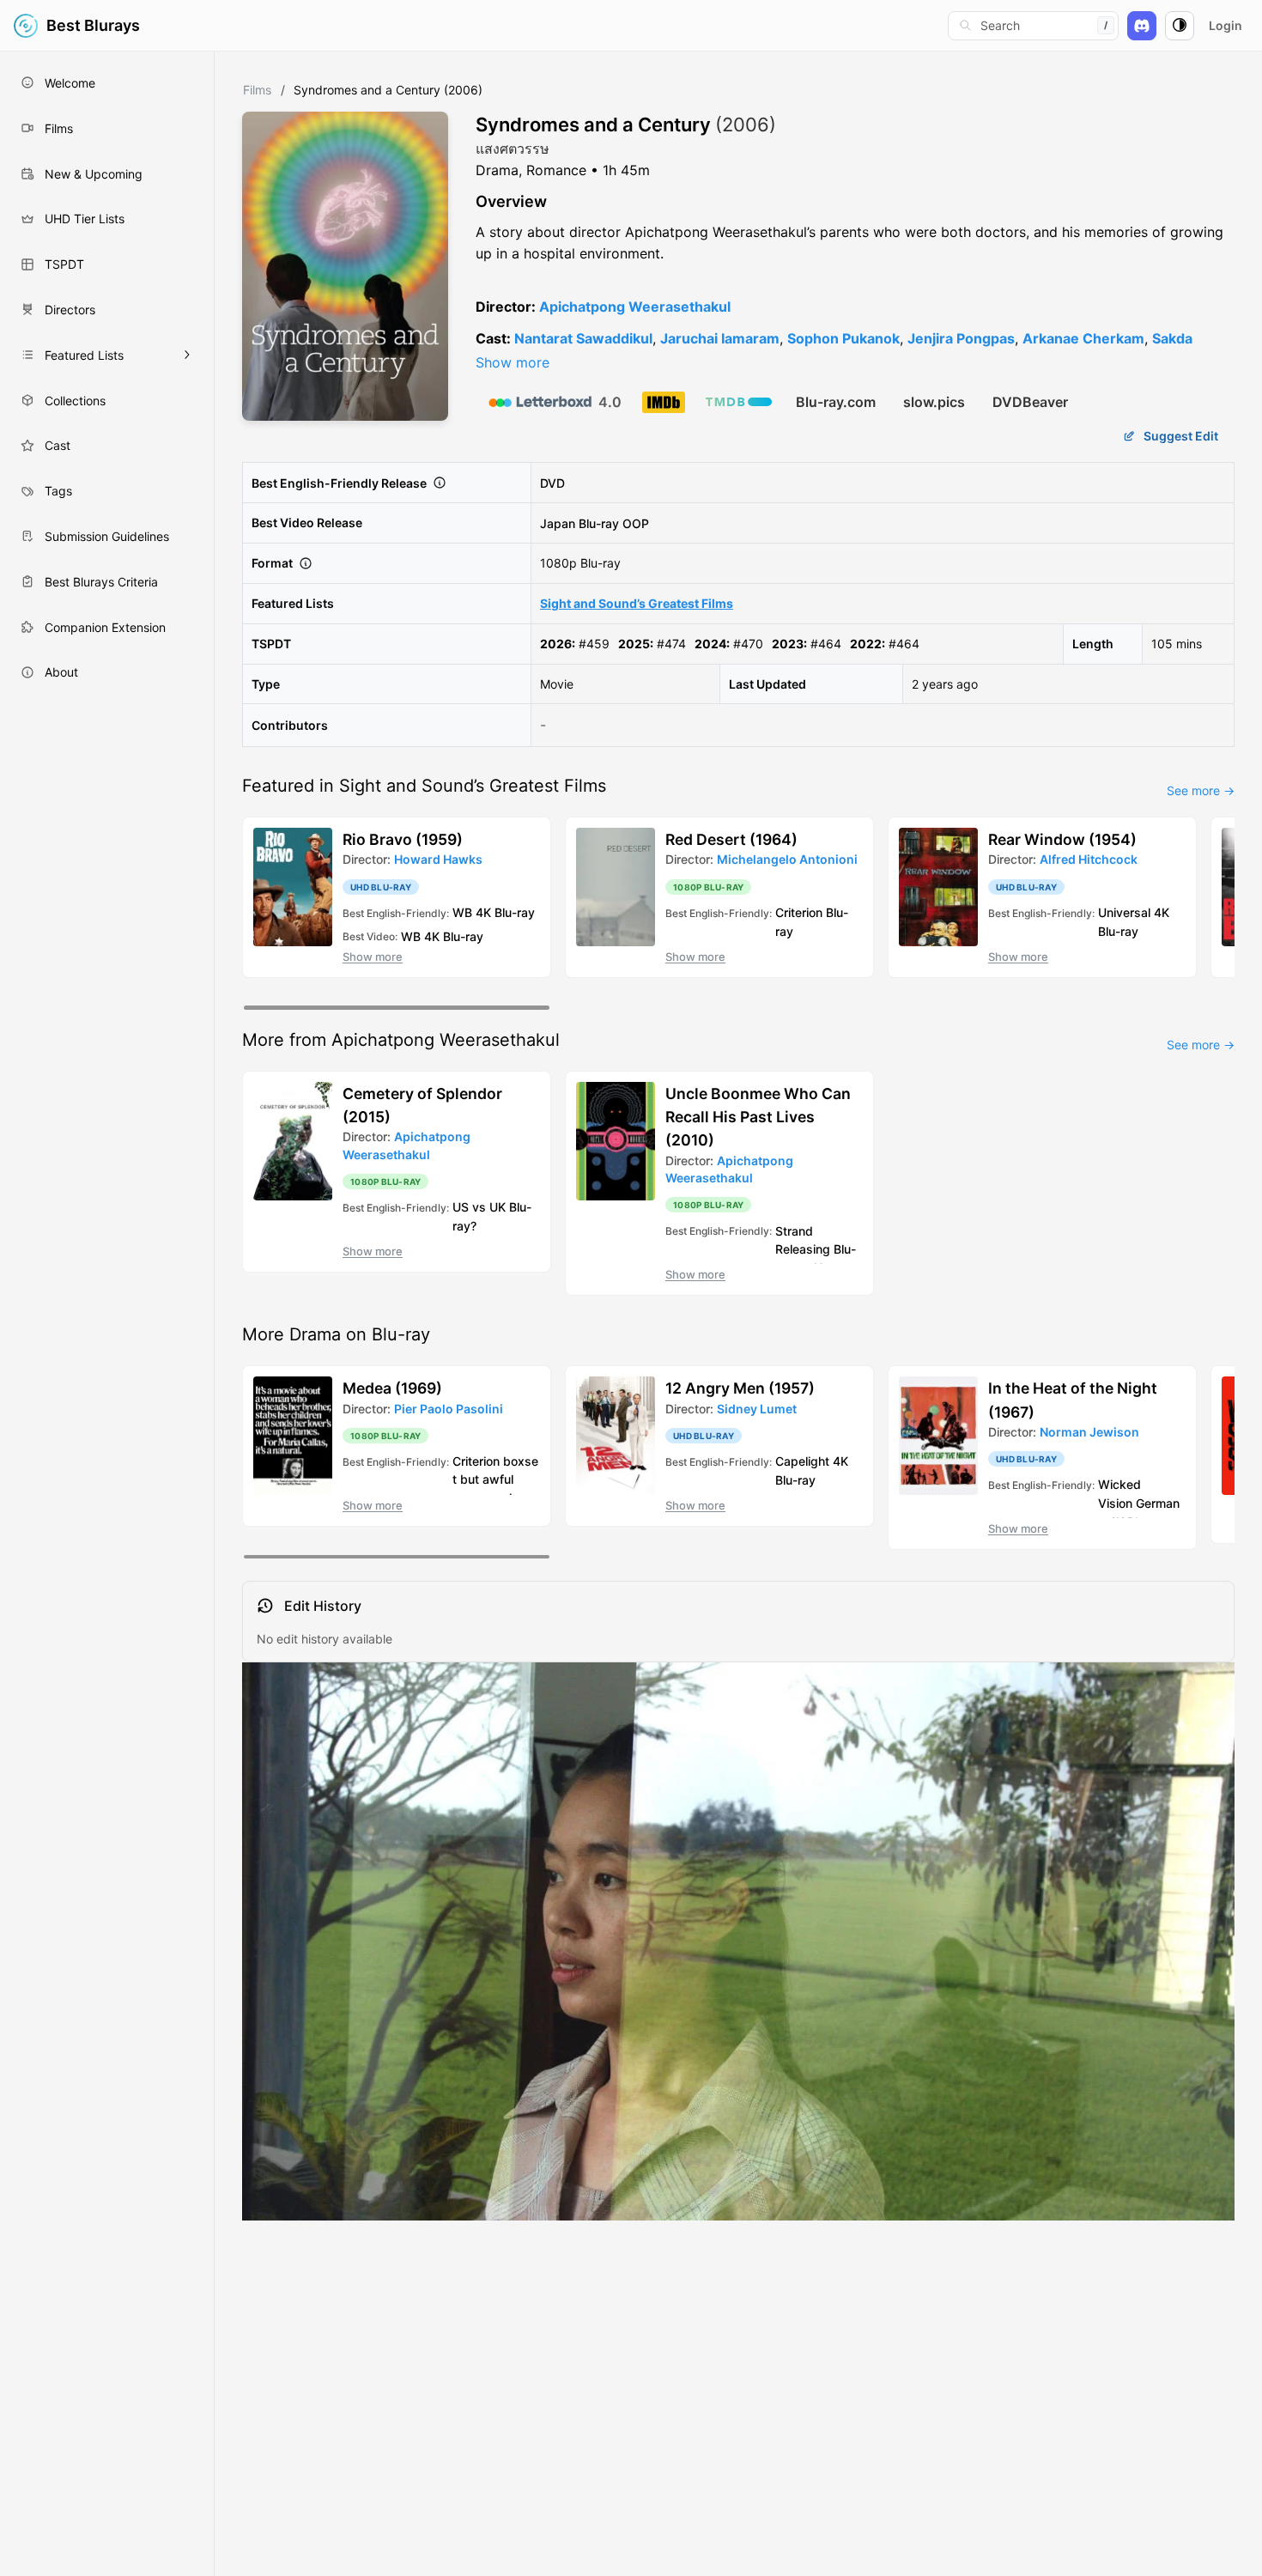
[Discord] (1142, 26)
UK (498, 1207)
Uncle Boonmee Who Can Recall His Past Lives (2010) (758, 1117)
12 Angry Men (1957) (740, 1388)
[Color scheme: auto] (1180, 26)
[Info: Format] (306, 563)
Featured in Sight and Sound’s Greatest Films (424, 786)
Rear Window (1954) (1062, 839)
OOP (636, 522)
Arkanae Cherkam (1083, 338)
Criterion (799, 912)
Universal (1124, 912)
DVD (552, 483)
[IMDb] (664, 402)
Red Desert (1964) (731, 839)
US (461, 1207)
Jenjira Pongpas (961, 338)
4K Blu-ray (505, 912)
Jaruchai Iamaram (720, 338)
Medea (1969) (392, 1388)
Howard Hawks (438, 859)
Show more (513, 362)
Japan (558, 522)
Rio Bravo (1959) (403, 839)
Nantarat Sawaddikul (583, 338)
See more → (1201, 790)
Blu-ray (599, 522)
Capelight (802, 1461)
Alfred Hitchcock (1089, 859)
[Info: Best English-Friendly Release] (440, 483)
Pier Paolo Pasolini (449, 1409)
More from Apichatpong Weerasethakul (401, 1040)
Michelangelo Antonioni (787, 859)
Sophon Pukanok (843, 338)
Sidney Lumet (757, 1409)
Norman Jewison (1089, 1432)
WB (462, 912)
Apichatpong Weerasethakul (635, 307)
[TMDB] (739, 402)
